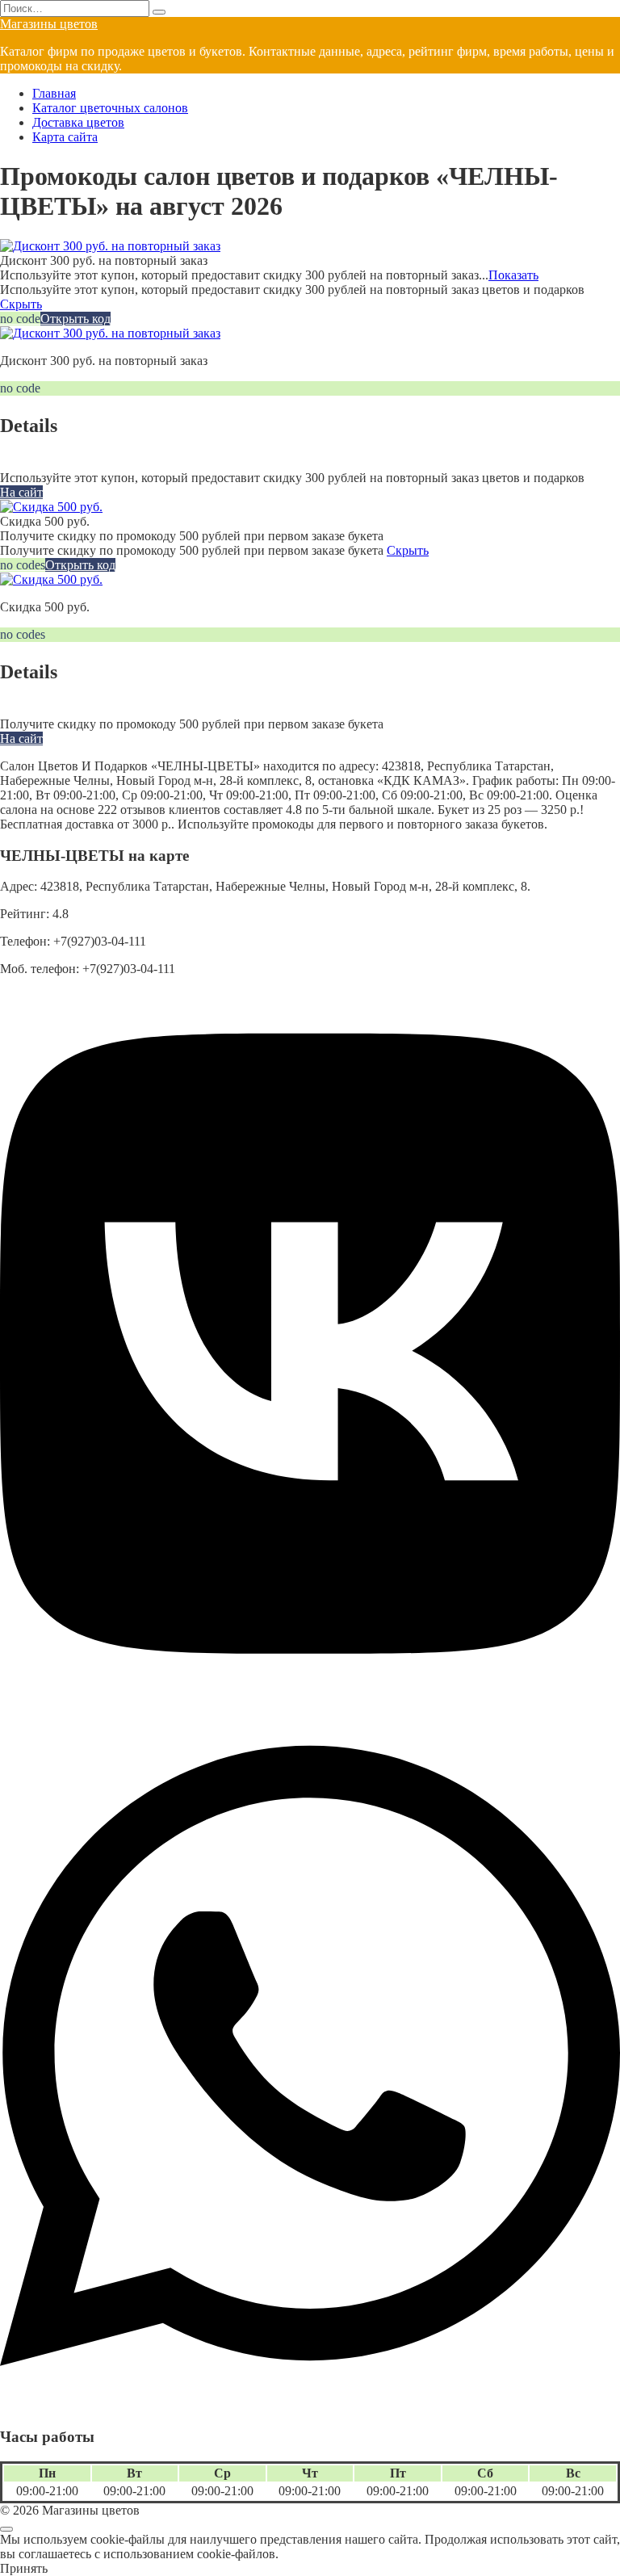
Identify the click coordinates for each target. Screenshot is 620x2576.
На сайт (21, 492)
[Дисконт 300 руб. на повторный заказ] (110, 246)
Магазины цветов (49, 24)
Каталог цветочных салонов (110, 108)
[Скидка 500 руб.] (51, 507)
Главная (54, 93)
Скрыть (21, 304)
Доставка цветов (78, 122)
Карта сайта (65, 137)
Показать (513, 275)
